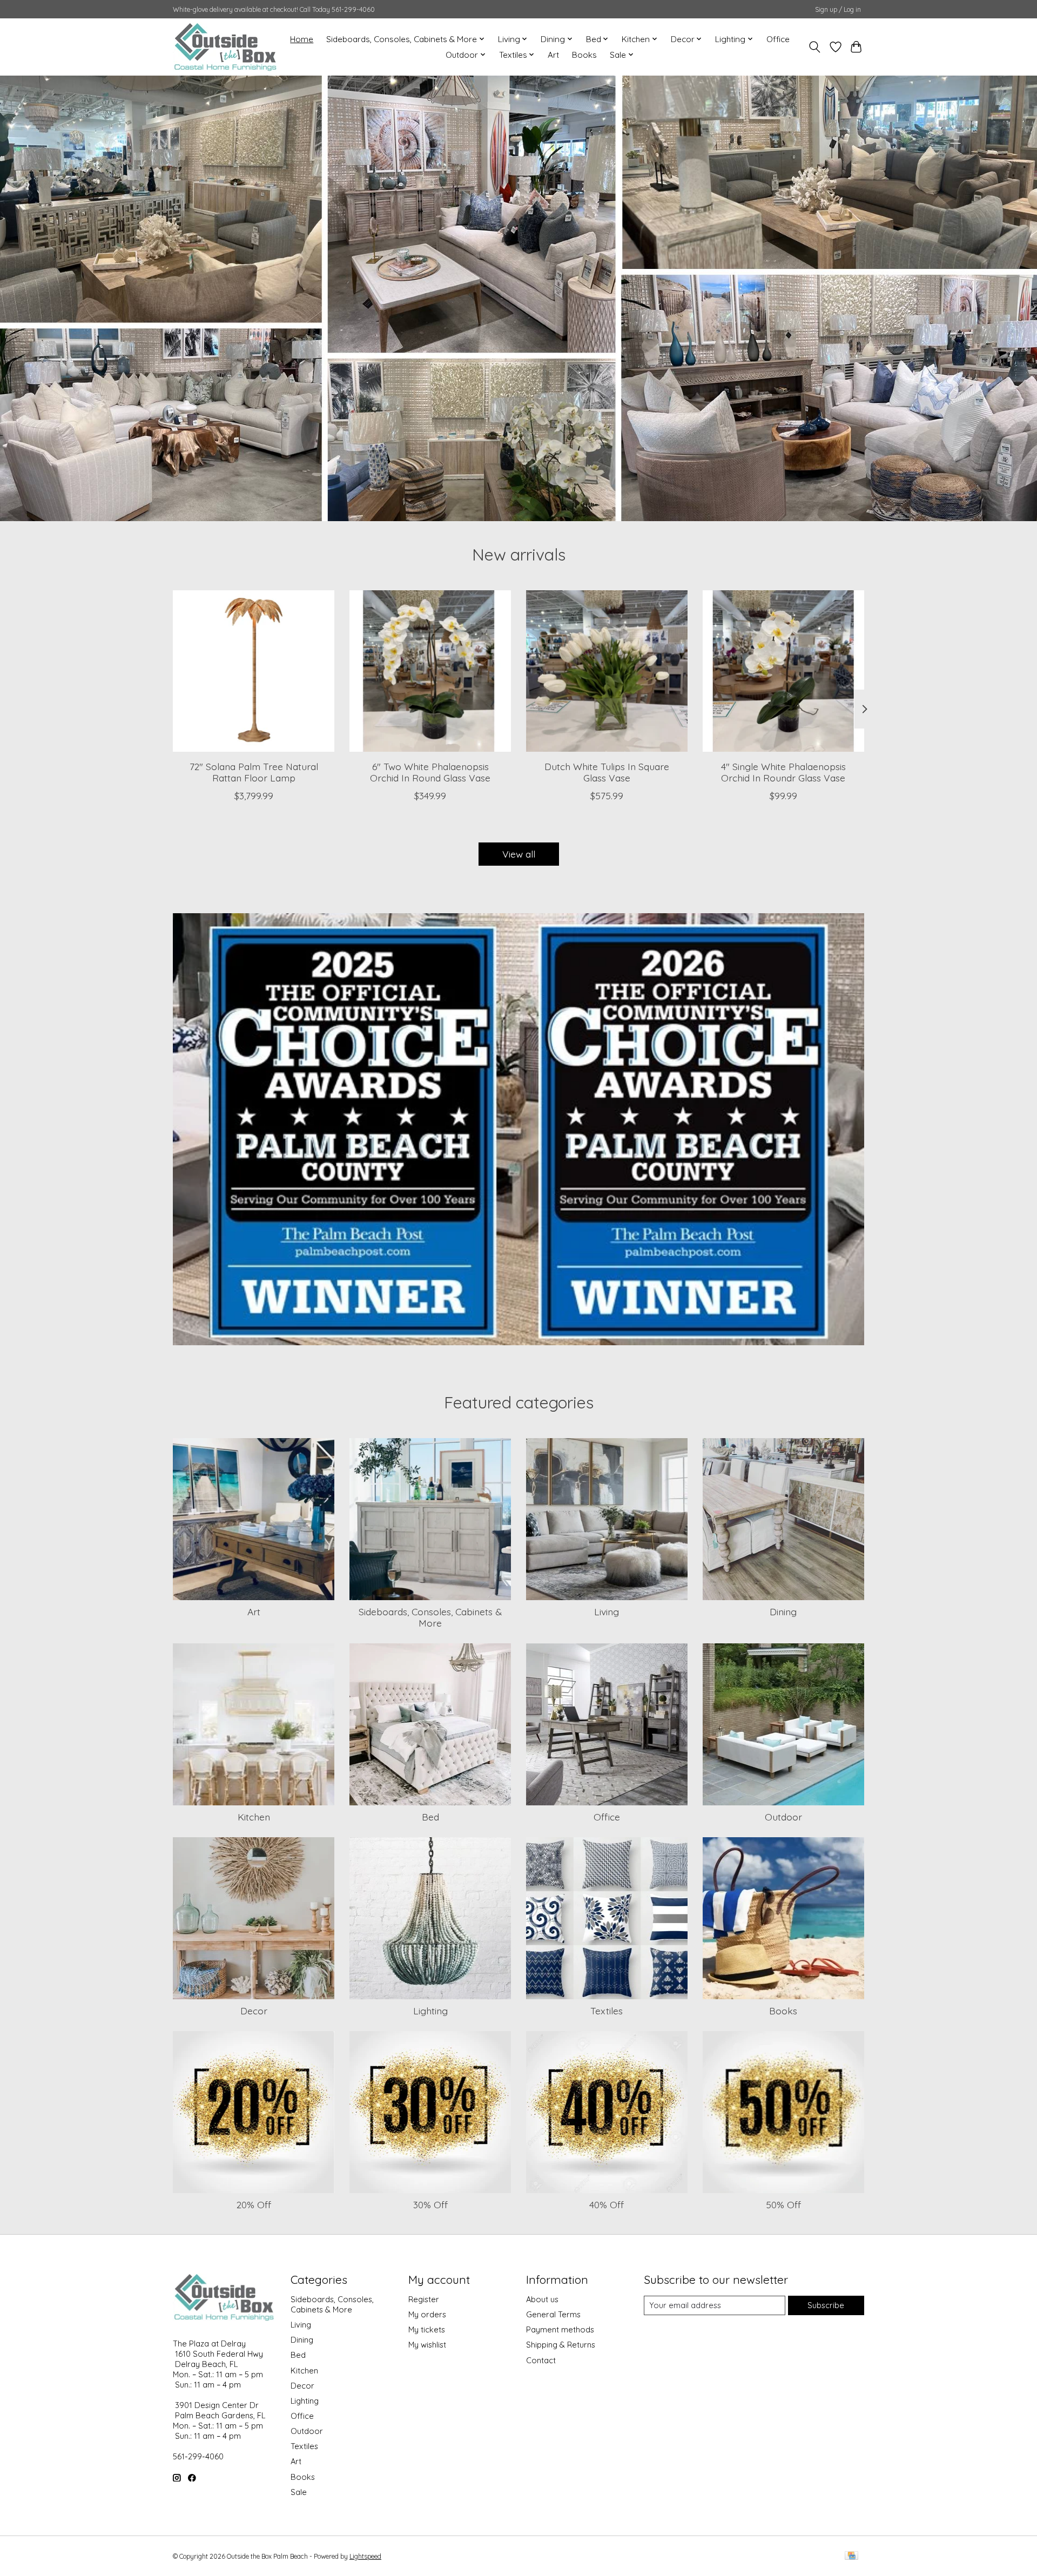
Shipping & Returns (561, 2345)
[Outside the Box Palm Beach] (225, 47)
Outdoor (783, 1817)
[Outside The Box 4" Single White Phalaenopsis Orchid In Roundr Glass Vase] (783, 671)
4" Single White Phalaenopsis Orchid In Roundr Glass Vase (783, 772)
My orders (427, 2314)
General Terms (553, 2314)
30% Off (430, 2204)
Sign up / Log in (838, 9)
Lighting (430, 2011)
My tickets (427, 2329)
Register (424, 2299)
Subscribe (826, 2305)
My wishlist (427, 2345)
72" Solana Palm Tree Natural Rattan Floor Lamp (254, 772)
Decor (254, 2011)
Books (584, 55)
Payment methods (560, 2329)
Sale (299, 2492)
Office (778, 39)
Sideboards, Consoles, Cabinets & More (430, 1617)
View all (519, 854)
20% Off (254, 2204)
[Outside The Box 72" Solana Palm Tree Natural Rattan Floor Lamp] (254, 671)
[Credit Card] (851, 2556)
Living (607, 1611)
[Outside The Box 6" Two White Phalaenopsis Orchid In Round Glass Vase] (430, 671)
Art (553, 55)
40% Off (607, 2204)
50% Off (783, 2204)
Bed (430, 1817)
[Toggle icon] (815, 47)
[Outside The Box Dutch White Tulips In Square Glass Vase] (607, 671)
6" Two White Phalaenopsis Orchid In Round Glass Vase (430, 772)
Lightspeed (365, 2556)
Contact (541, 2360)
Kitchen (254, 1817)
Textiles (607, 2011)
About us (542, 2299)
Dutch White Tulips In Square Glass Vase (607, 772)
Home (302, 39)
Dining (783, 1611)
